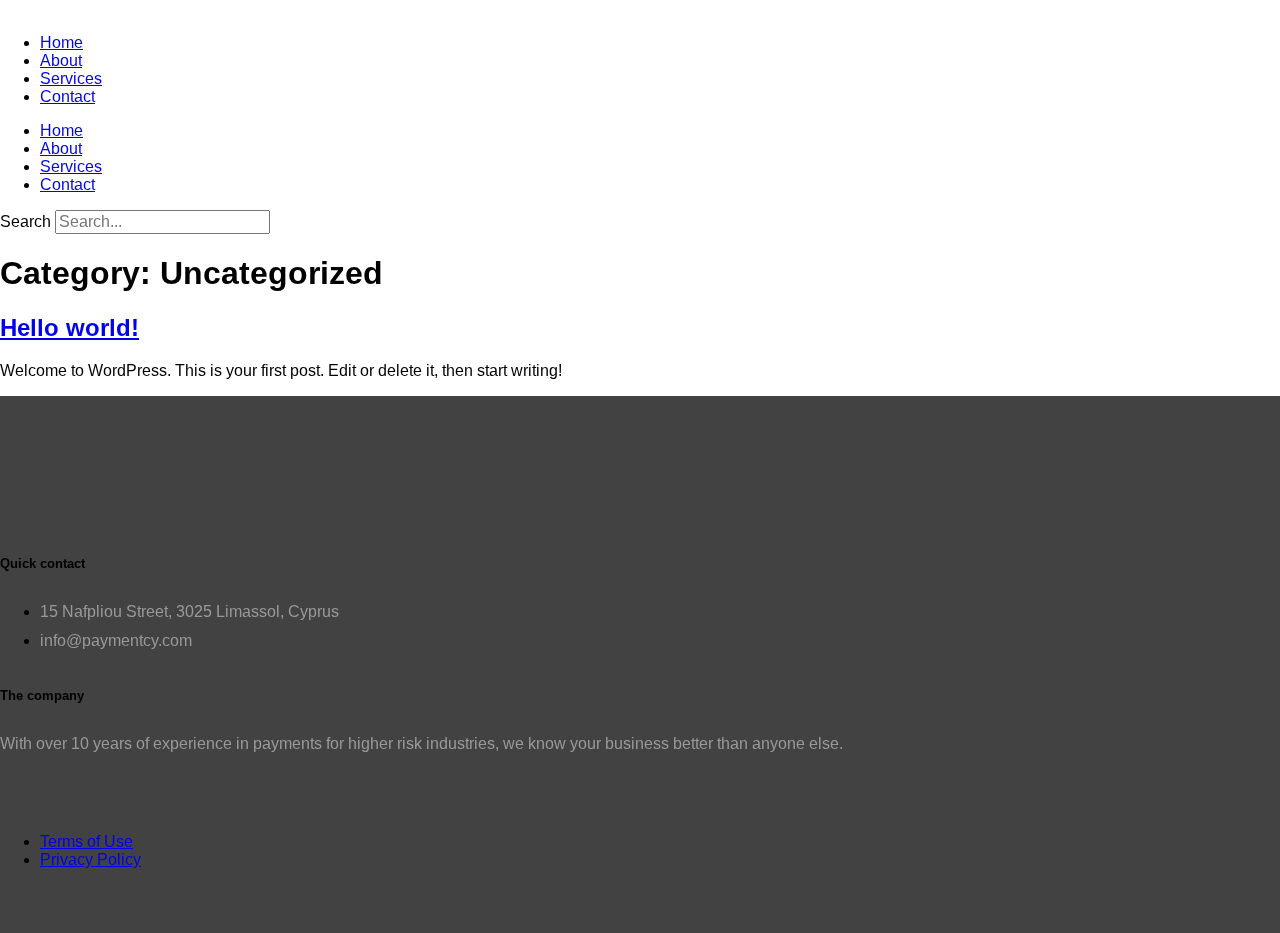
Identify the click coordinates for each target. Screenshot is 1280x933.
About (61, 60)
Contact (67, 96)
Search (25, 221)
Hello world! (69, 327)
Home (61, 42)
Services (71, 78)
